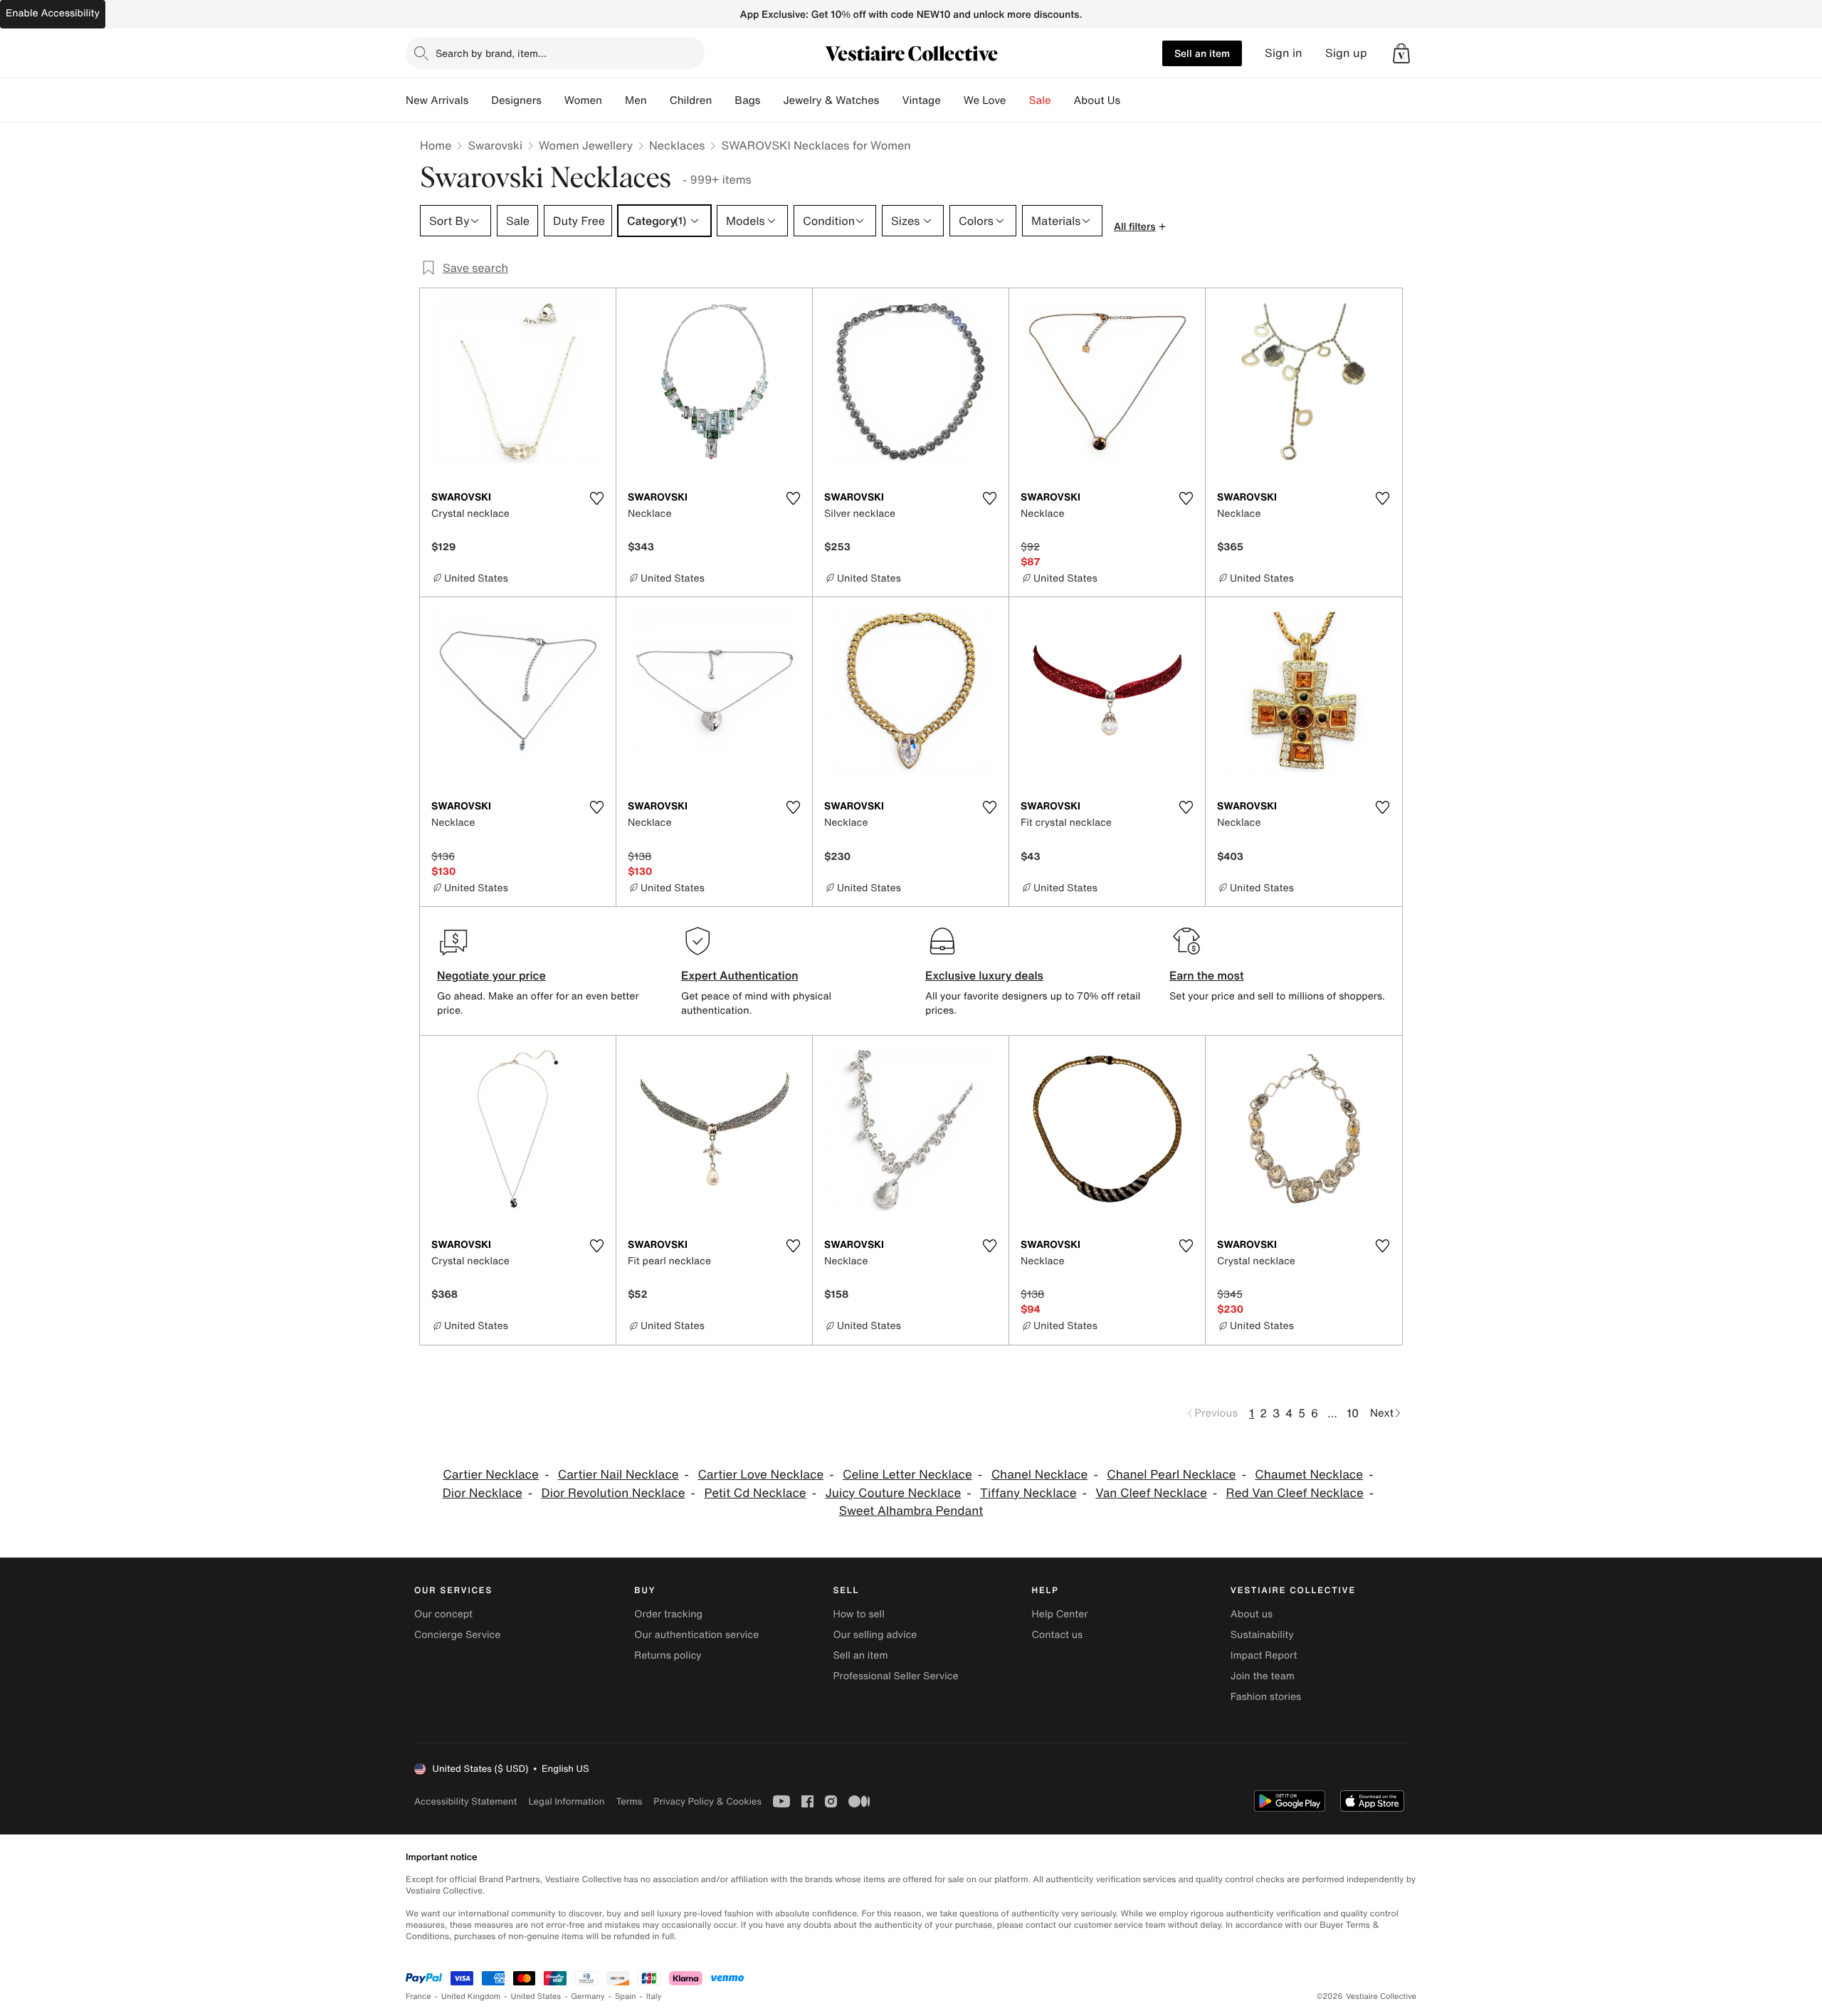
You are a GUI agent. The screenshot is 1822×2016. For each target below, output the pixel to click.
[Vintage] (952, 100)
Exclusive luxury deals (984, 975)
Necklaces (677, 145)
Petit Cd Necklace (755, 1493)
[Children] (723, 100)
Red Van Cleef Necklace (1295, 1493)
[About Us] (1132, 100)
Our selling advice (875, 1635)
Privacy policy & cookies (707, 1801)
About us (1252, 1614)
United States (536, 1996)
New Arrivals (437, 100)
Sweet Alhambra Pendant (911, 1511)
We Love (985, 100)
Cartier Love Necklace (760, 1475)
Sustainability (1262, 1635)
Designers (516, 100)
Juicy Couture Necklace (894, 1493)
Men (636, 100)
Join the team (1263, 1676)
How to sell (858, 1614)
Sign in (1284, 53)
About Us (1097, 100)
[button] (1401, 53)
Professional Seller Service (895, 1676)
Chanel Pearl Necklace (1171, 1475)
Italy (654, 1996)
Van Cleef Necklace (1151, 1493)
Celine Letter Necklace (907, 1475)
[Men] (658, 100)
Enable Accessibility (53, 13)
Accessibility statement (465, 1801)
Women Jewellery (586, 145)
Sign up (1346, 53)
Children (691, 100)
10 (1353, 1413)
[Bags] (772, 100)
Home (436, 145)
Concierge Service (457, 1635)
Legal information (566, 1801)
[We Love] (1018, 100)
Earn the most (1207, 975)
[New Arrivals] (480, 100)
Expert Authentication (740, 975)
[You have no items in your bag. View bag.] (1401, 53)
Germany (588, 1996)
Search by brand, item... (491, 53)
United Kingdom (471, 1996)
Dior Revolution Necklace (614, 1493)
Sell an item (1202, 53)
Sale (1040, 100)
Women (583, 100)
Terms (629, 1801)
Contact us (1058, 1635)
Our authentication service (696, 1635)
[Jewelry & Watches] (890, 100)
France (418, 1996)
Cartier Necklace (491, 1475)
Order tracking (668, 1614)
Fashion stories (1266, 1697)
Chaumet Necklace (1309, 1475)
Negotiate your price (491, 975)
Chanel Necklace (1040, 1475)
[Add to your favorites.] (596, 498)
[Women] (614, 100)
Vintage (921, 100)
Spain (626, 1996)
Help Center (1060, 1614)
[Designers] (553, 100)
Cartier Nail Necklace (618, 1475)
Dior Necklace (483, 1493)
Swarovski (495, 145)
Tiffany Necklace (1028, 1493)
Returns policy (668, 1655)
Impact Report (1264, 1655)
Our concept (443, 1614)
